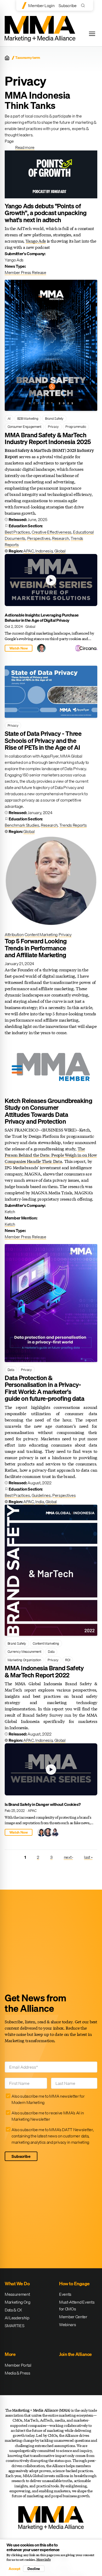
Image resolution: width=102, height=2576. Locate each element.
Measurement (17, 2294)
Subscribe (67, 5)
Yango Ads (36, 241)
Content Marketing (41, 934)
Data (11, 1370)
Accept (14, 2569)
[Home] (7, 58)
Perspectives (39, 538)
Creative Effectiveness (52, 532)
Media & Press (18, 2373)
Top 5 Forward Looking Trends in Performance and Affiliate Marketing (36, 948)
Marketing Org (18, 2302)
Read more (25, 147)
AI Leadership (17, 2318)
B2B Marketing (28, 418)
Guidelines (41, 1495)
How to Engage (74, 2284)
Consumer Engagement (24, 427)
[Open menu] (92, 34)
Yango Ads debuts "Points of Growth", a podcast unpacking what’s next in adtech (46, 213)
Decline (34, 2569)
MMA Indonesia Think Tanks (38, 100)
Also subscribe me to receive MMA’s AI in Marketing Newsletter (48, 2116)
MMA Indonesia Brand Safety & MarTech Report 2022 (44, 1671)
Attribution (14, 934)
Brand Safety (54, 418)
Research (60, 538)
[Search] (84, 5)
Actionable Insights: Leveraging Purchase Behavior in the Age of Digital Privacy (42, 618)
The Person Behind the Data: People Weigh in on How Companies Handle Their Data (51, 1155)
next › (68, 1857)
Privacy (53, 427)
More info (44, 2560)
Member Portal (18, 2365)
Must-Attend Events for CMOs (77, 2305)
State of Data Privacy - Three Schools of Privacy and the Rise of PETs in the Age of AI (43, 740)
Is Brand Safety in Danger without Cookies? (43, 1804)
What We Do (17, 2284)
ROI (68, 1660)
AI (9, 418)
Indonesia (44, 551)
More (10, 2354)
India (39, 1502)
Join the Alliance (75, 2354)
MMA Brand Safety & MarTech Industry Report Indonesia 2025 (48, 438)
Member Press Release (25, 272)
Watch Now (19, 648)
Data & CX (13, 2310)
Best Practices (17, 532)
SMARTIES (14, 2326)
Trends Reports (73, 825)
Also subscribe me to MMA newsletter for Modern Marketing (48, 2099)
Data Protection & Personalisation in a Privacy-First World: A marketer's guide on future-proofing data (44, 1388)
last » (88, 1857)
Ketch (10, 1224)
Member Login (41, 5)
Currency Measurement (24, 1651)
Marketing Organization (24, 1660)
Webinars (67, 2325)
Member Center (73, 2317)
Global (60, 551)
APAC (29, 551)
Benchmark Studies (22, 825)
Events (65, 2294)
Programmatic (76, 427)
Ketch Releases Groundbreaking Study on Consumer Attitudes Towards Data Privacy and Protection (48, 1111)
